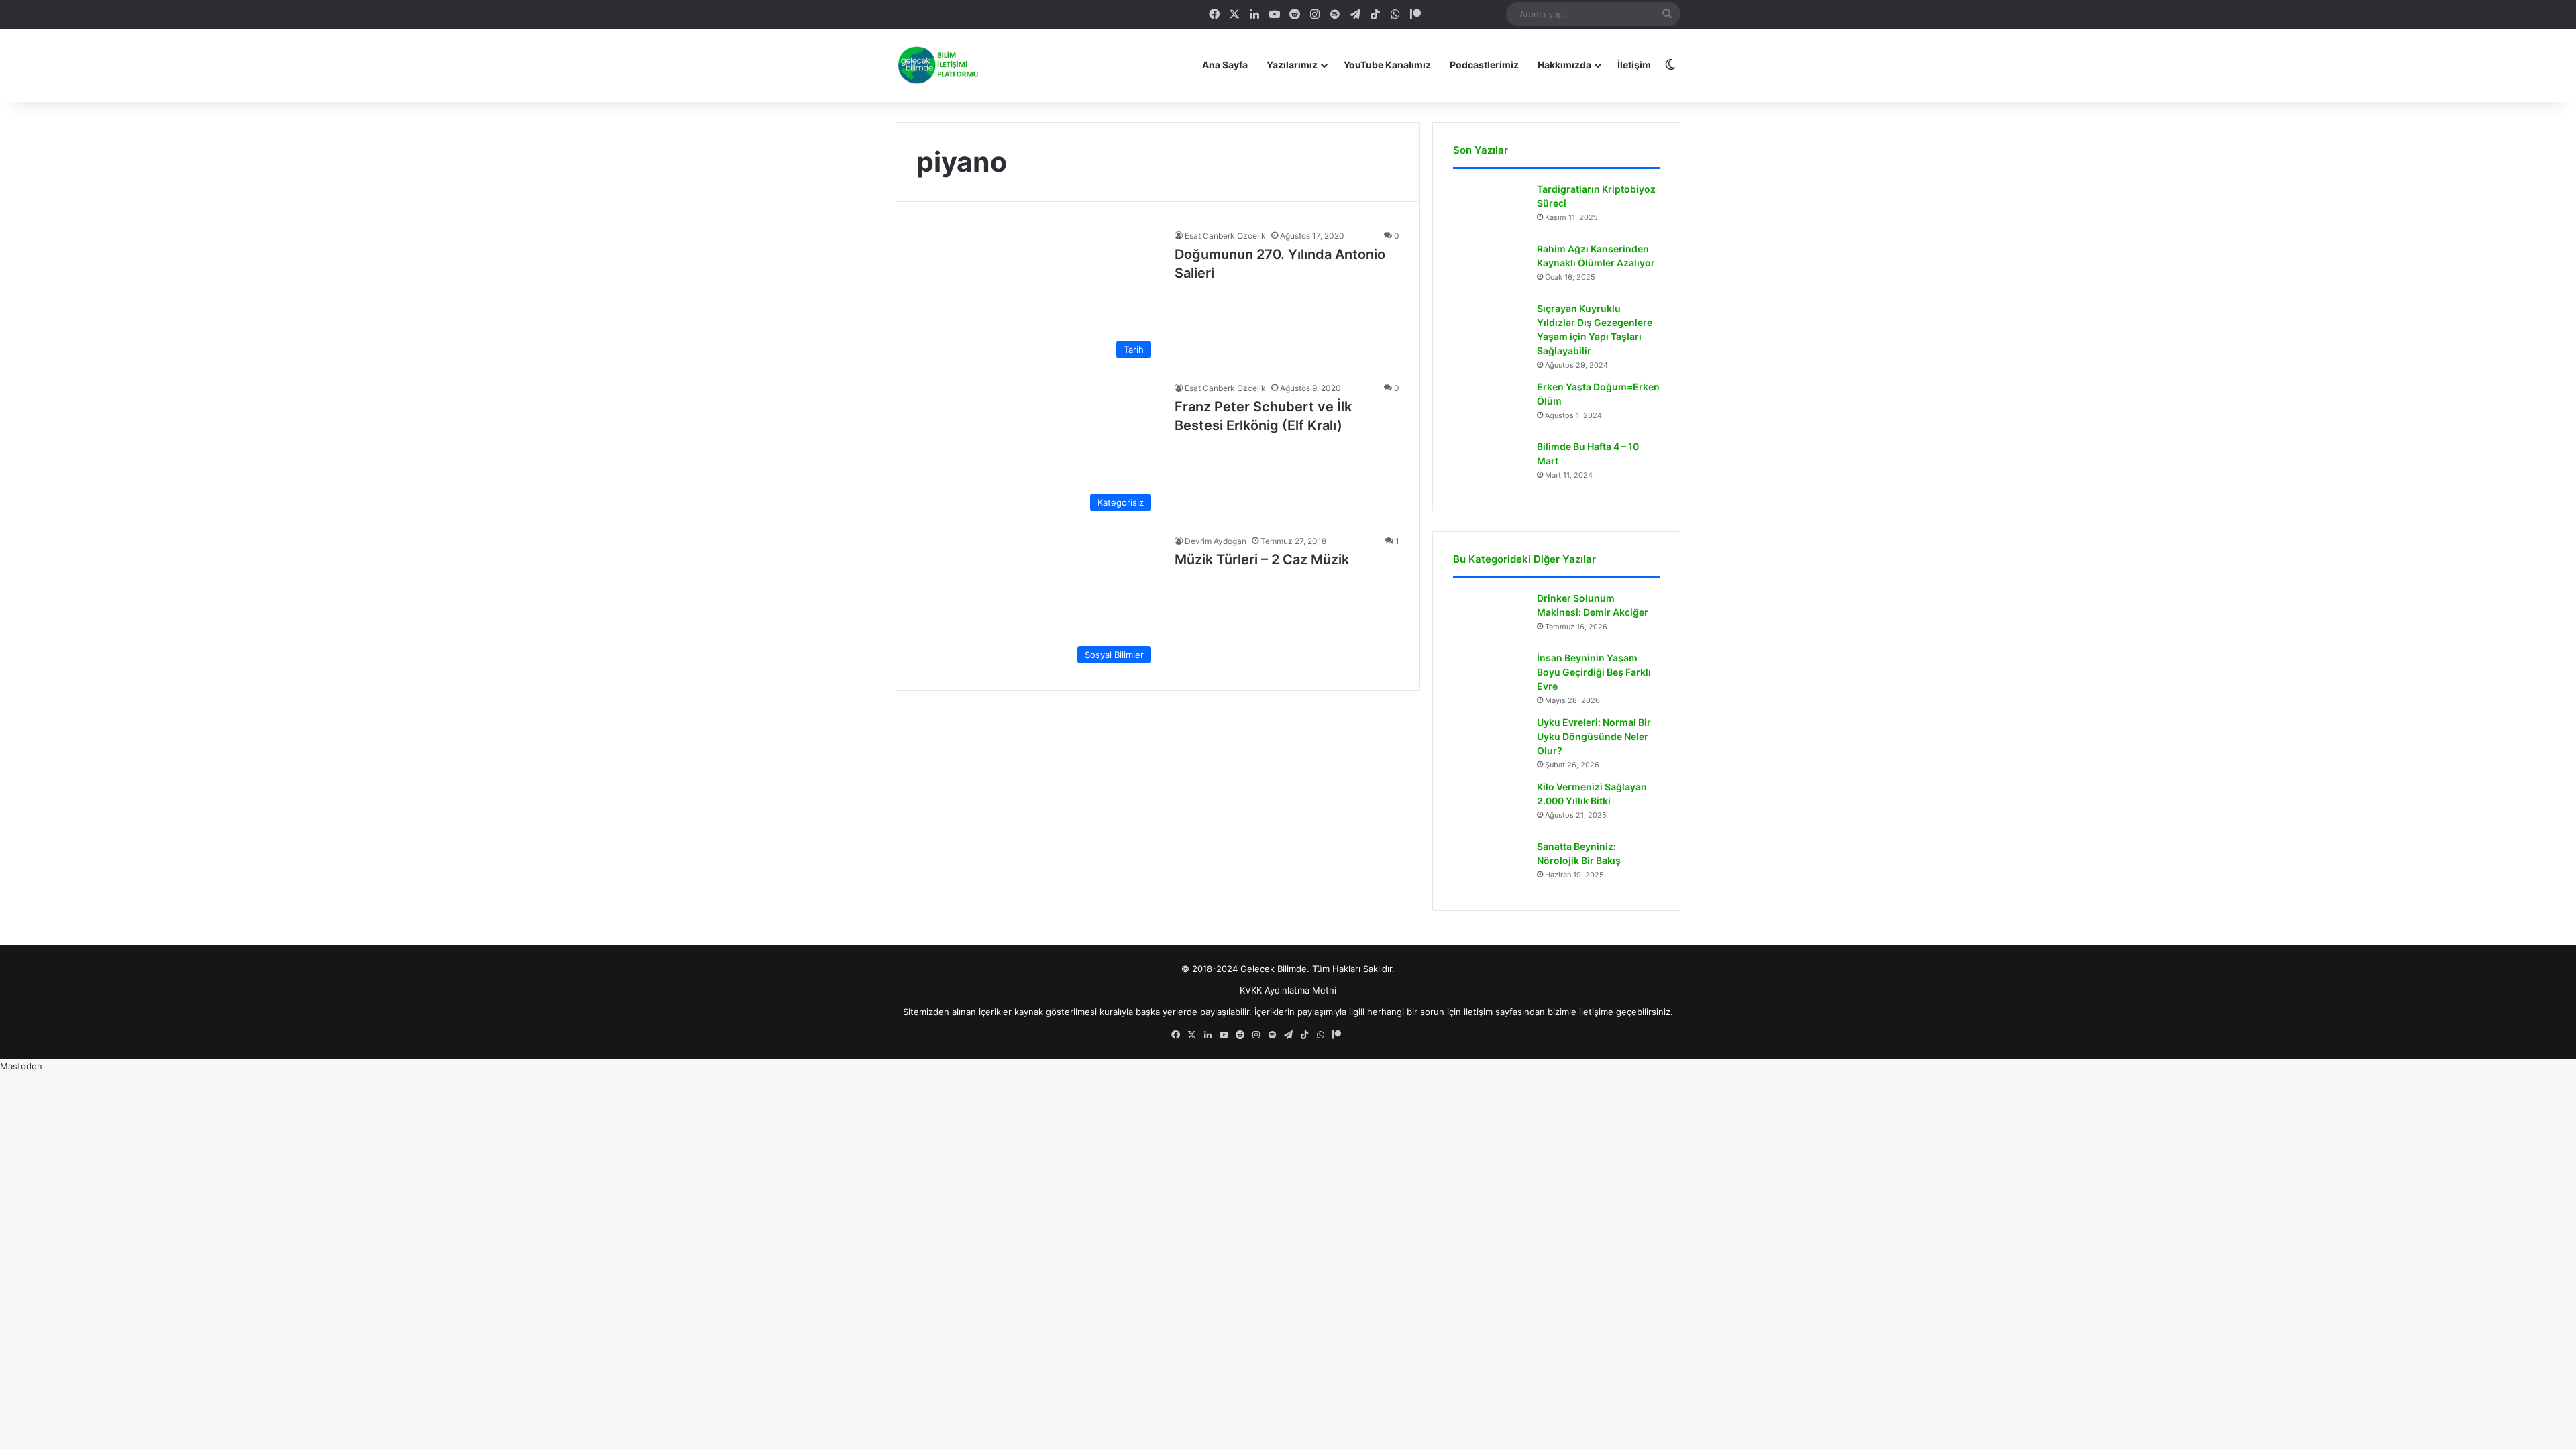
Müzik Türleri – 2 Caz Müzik (1262, 559)
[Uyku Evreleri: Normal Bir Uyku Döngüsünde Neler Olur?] (1490, 741)
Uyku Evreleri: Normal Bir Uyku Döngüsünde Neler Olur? (1594, 736)
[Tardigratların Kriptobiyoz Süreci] (1490, 208)
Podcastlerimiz (1484, 65)
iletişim (1478, 1012)
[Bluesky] (1456, 14)
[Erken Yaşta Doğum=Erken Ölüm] (1490, 406)
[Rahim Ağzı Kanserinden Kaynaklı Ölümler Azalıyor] (1490, 267)
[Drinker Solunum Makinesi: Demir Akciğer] (1490, 617)
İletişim (1634, 65)
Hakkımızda (1564, 65)
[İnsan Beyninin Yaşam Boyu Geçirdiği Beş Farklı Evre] (1490, 677)
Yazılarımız (1292, 65)
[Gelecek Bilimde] (937, 65)
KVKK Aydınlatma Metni (1288, 990)
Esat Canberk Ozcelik (1225, 236)
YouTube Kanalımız (1387, 65)
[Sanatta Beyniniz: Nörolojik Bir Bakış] (1490, 865)
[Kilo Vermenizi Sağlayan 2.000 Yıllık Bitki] (1490, 805)
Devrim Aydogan (1216, 541)
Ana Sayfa (1225, 65)
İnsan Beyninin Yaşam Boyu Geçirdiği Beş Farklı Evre (1594, 672)
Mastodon (21, 1066)
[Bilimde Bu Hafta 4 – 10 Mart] (1490, 465)
